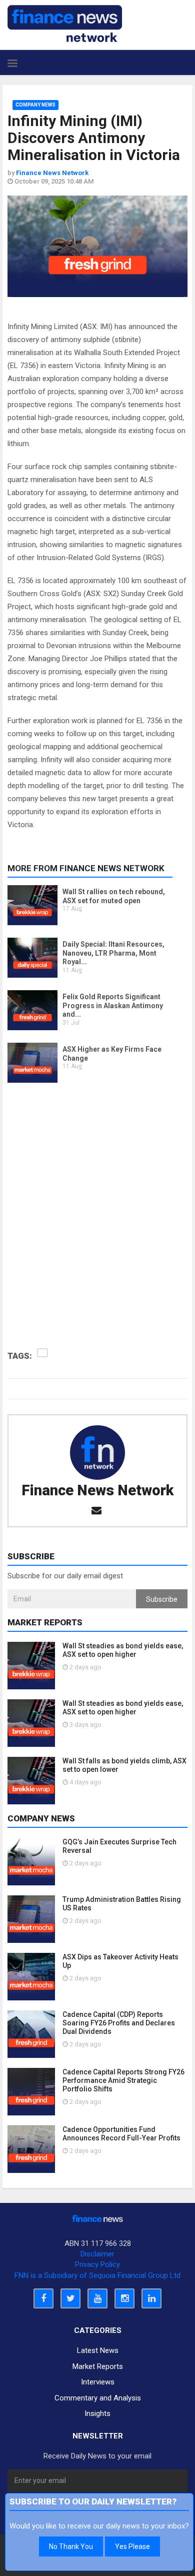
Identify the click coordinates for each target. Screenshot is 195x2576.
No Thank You (71, 2546)
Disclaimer (97, 2254)
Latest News (98, 2350)
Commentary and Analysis (98, 2398)
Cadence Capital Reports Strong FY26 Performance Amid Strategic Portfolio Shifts (123, 2080)
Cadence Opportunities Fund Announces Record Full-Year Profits (121, 2134)
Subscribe (162, 1599)
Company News (35, 105)
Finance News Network (97, 1490)
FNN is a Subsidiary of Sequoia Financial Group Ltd (97, 2275)
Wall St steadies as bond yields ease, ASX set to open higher (123, 1650)
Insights (97, 2413)
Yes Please (132, 2546)
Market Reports (98, 2366)
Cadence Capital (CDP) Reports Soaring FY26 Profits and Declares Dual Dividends (119, 2023)
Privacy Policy (97, 2264)
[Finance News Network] (65, 24)
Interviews (98, 2382)
